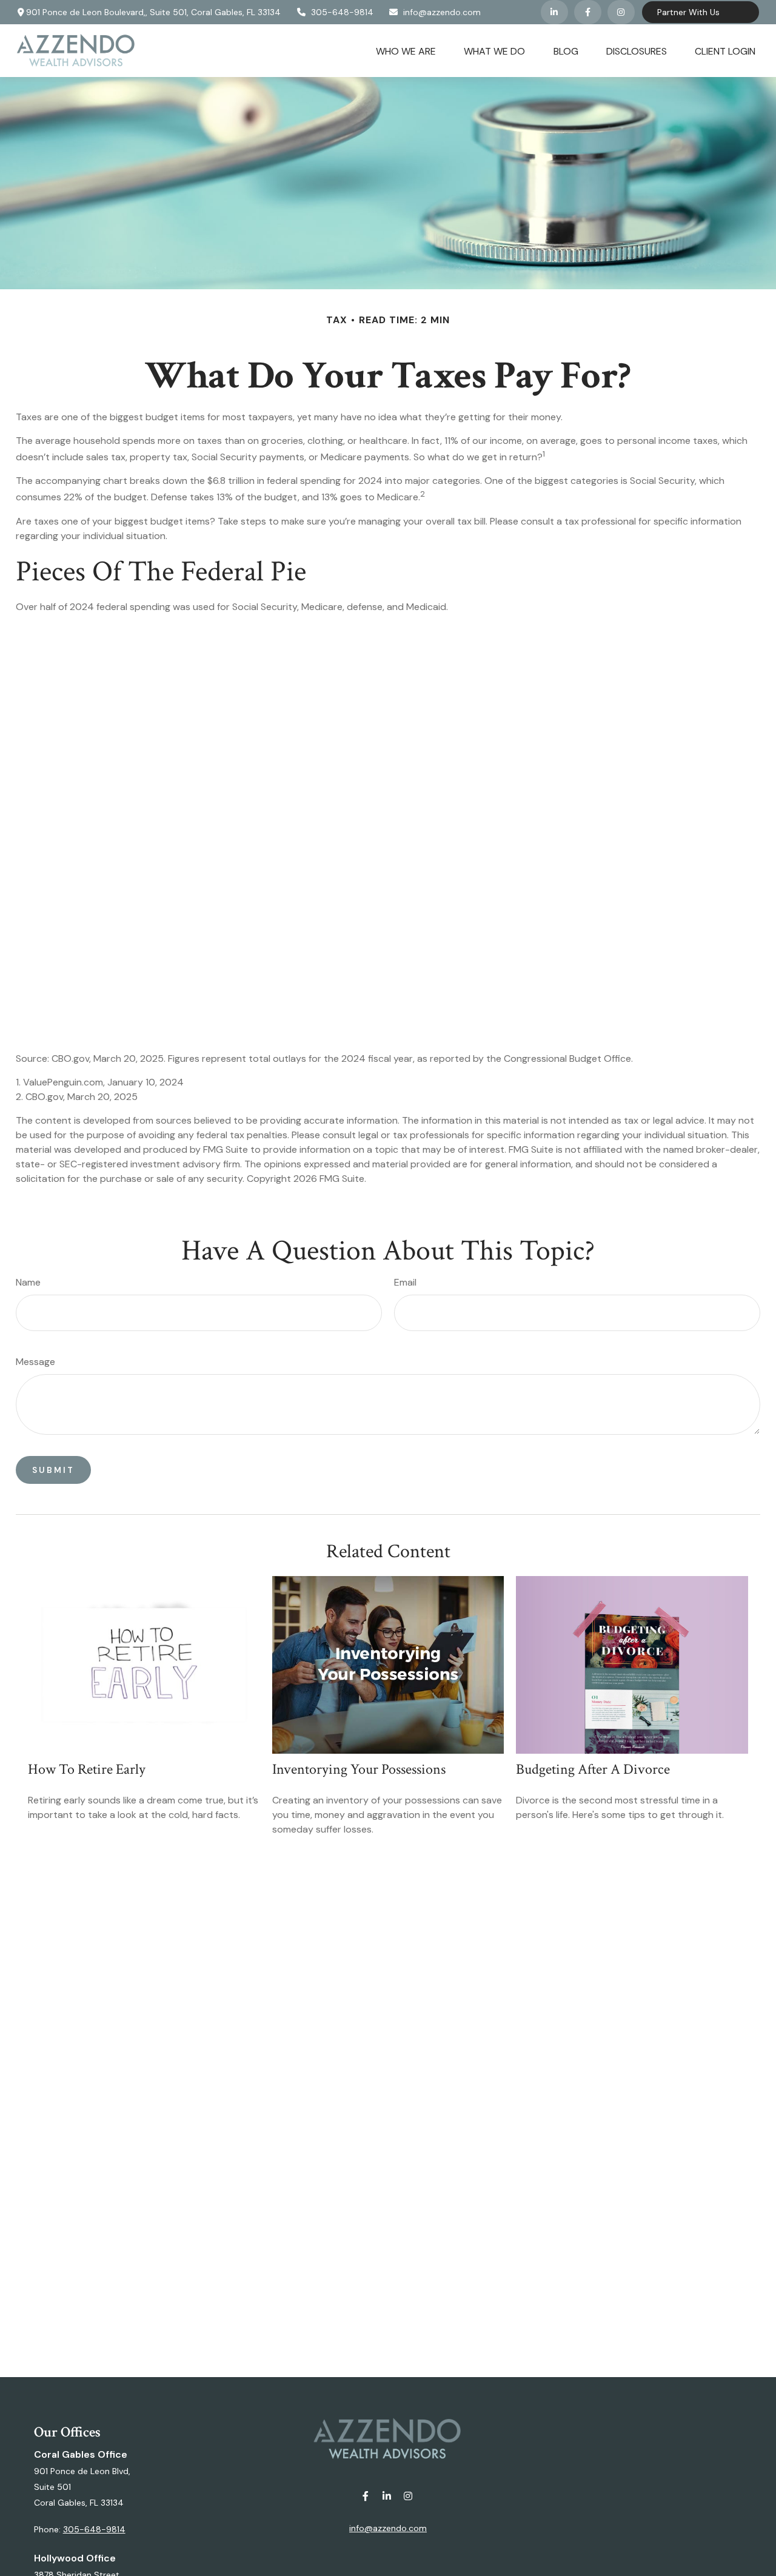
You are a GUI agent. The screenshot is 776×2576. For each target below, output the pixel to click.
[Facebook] (588, 12)
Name (28, 1282)
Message (35, 1362)
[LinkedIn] (554, 12)
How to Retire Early (87, 1769)
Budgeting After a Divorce (593, 1769)
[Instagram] (408, 2496)
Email (405, 1282)
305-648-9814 (342, 12)
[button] (406, 50)
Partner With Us (688, 12)
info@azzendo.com (442, 12)
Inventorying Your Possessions (359, 1769)
